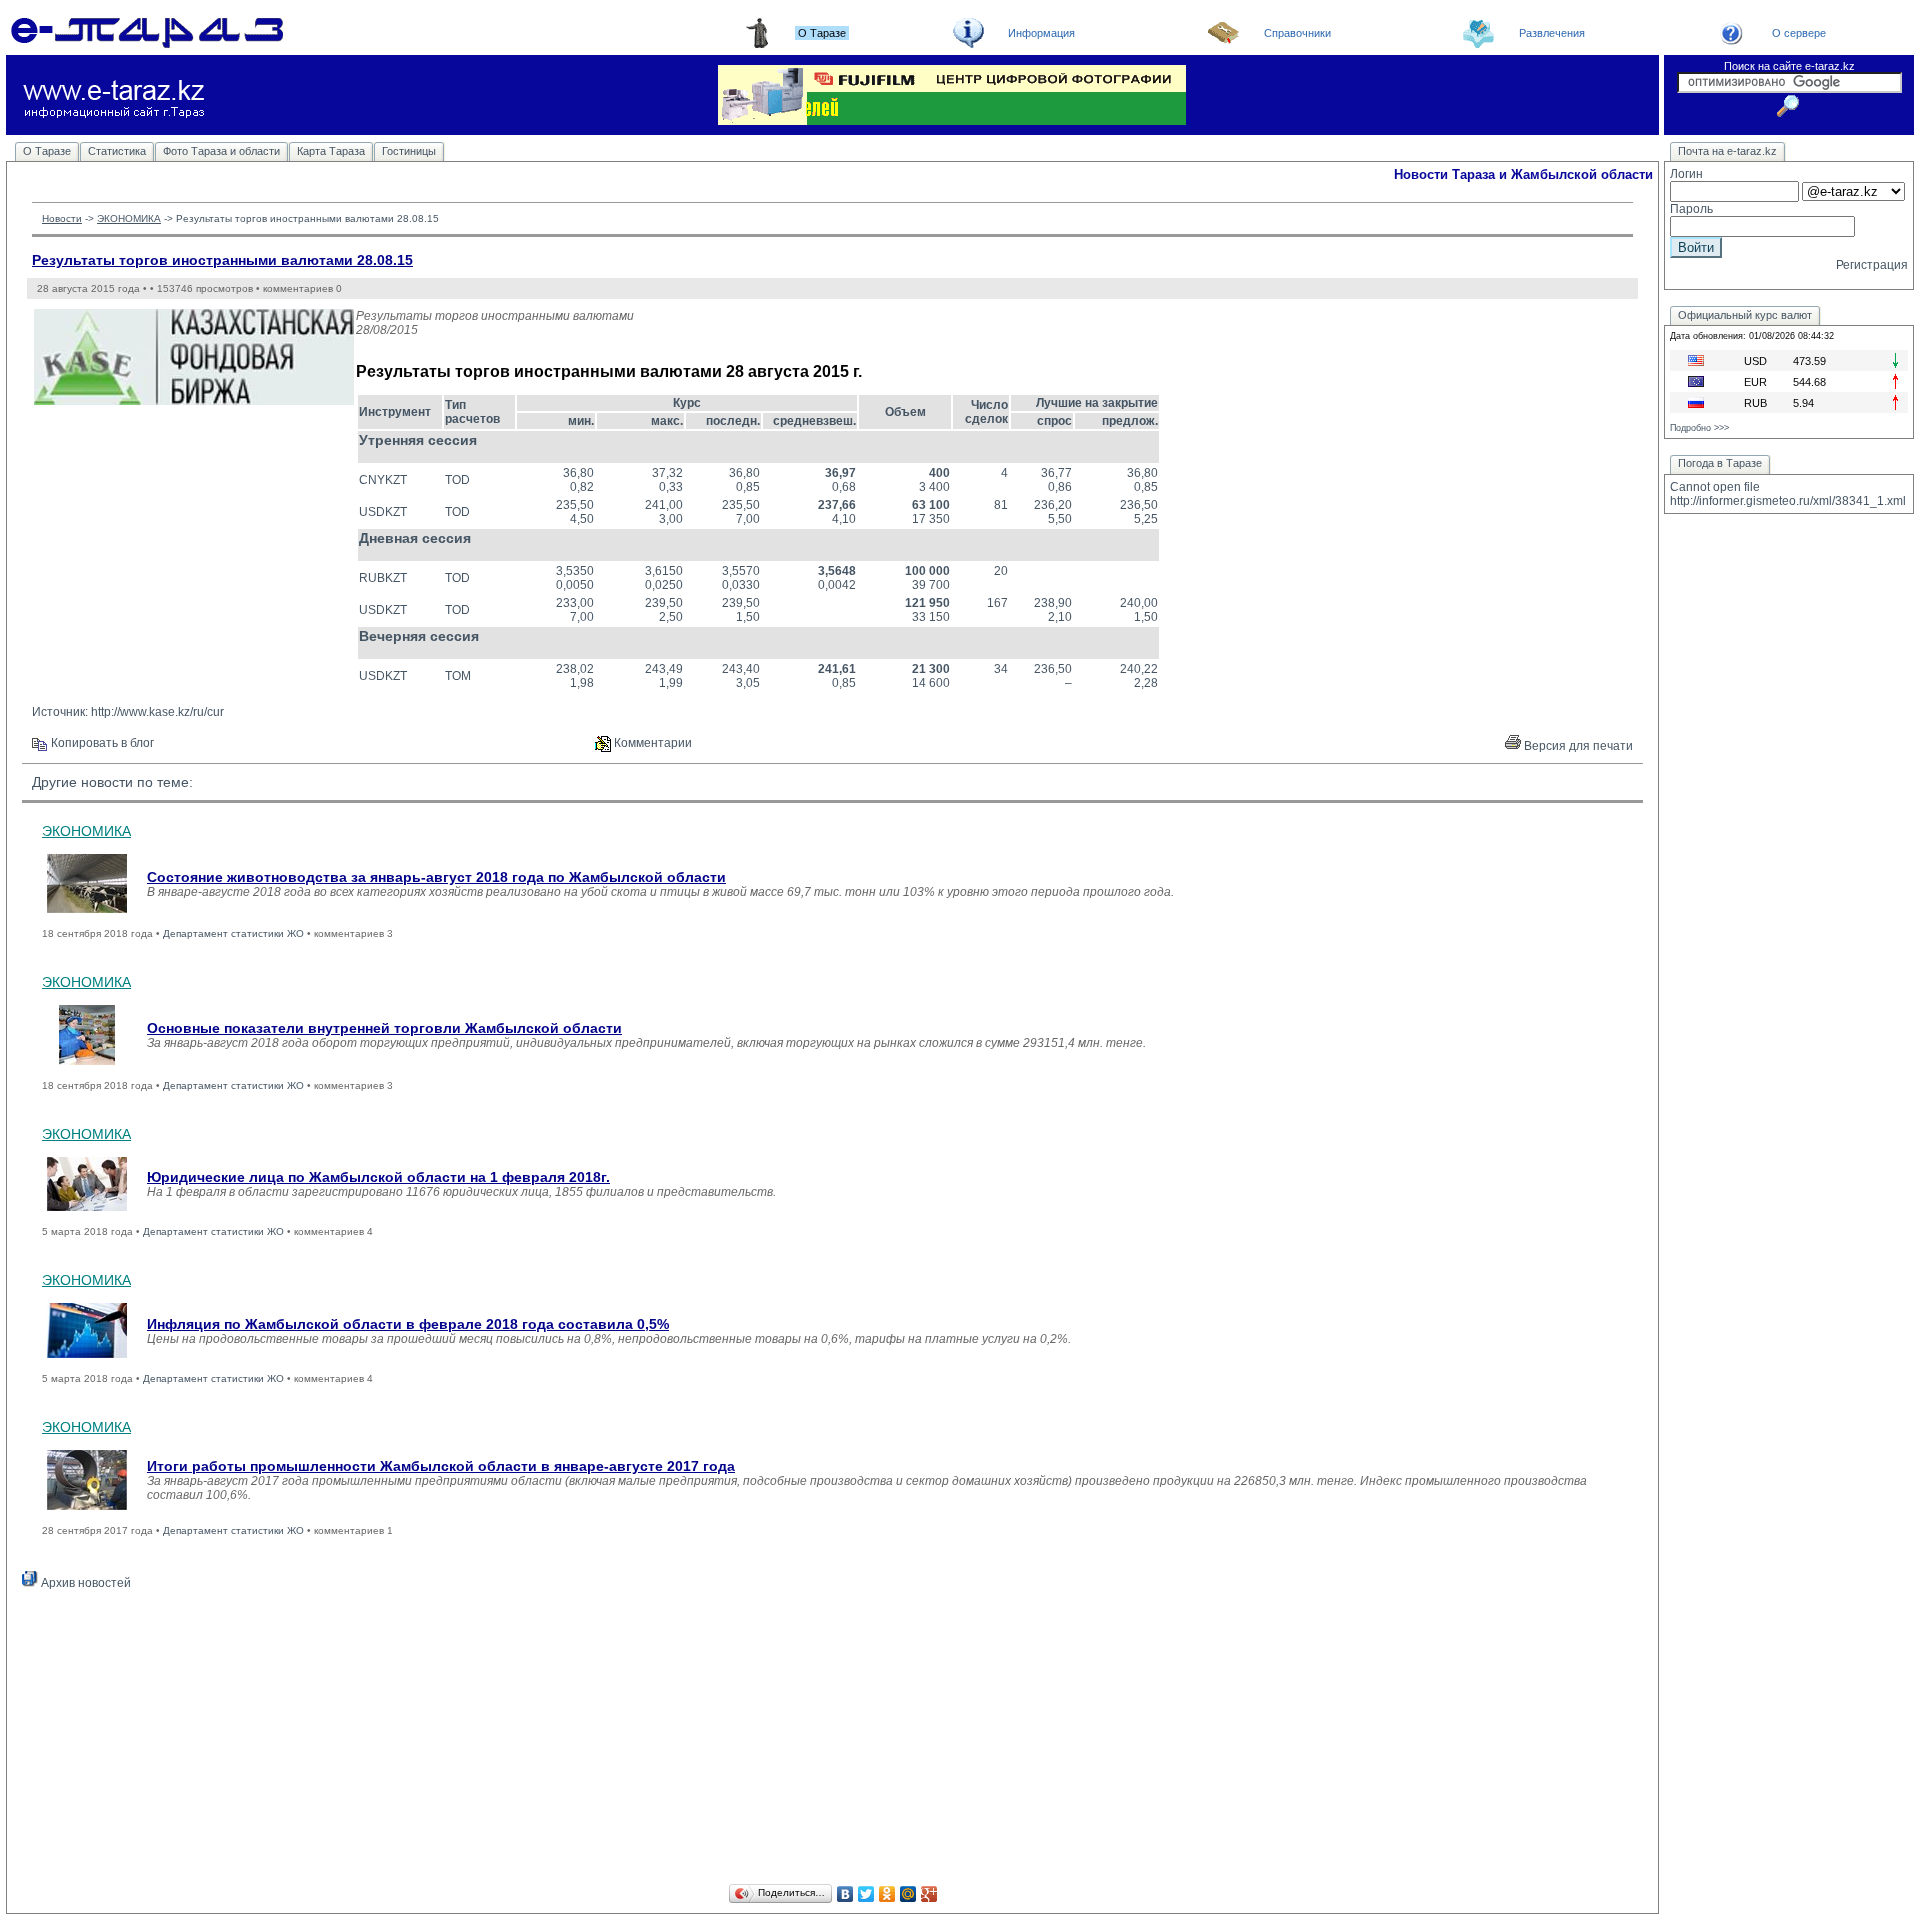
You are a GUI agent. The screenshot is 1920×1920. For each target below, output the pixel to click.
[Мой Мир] (908, 1894)
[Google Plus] (929, 1894)
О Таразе (47, 151)
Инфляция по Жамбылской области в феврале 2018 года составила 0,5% (408, 1324)
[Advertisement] (833, 1740)
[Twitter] (866, 1894)
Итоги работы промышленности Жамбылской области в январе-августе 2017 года (441, 1466)
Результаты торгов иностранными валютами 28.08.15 (222, 260)
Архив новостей (84, 1583)
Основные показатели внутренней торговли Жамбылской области (384, 1028)
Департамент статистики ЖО (233, 933)
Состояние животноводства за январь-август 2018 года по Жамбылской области (436, 877)
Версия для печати (1577, 746)
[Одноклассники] (887, 1894)
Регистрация (1872, 265)
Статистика (117, 151)
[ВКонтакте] (845, 1894)
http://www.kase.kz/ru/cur (157, 712)
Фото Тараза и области (221, 151)
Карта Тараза (331, 151)
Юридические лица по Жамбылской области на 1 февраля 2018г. (378, 1177)
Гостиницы (409, 151)
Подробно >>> (1699, 428)
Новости (62, 218)
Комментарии (651, 743)
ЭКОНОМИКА (129, 218)
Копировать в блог (101, 743)
